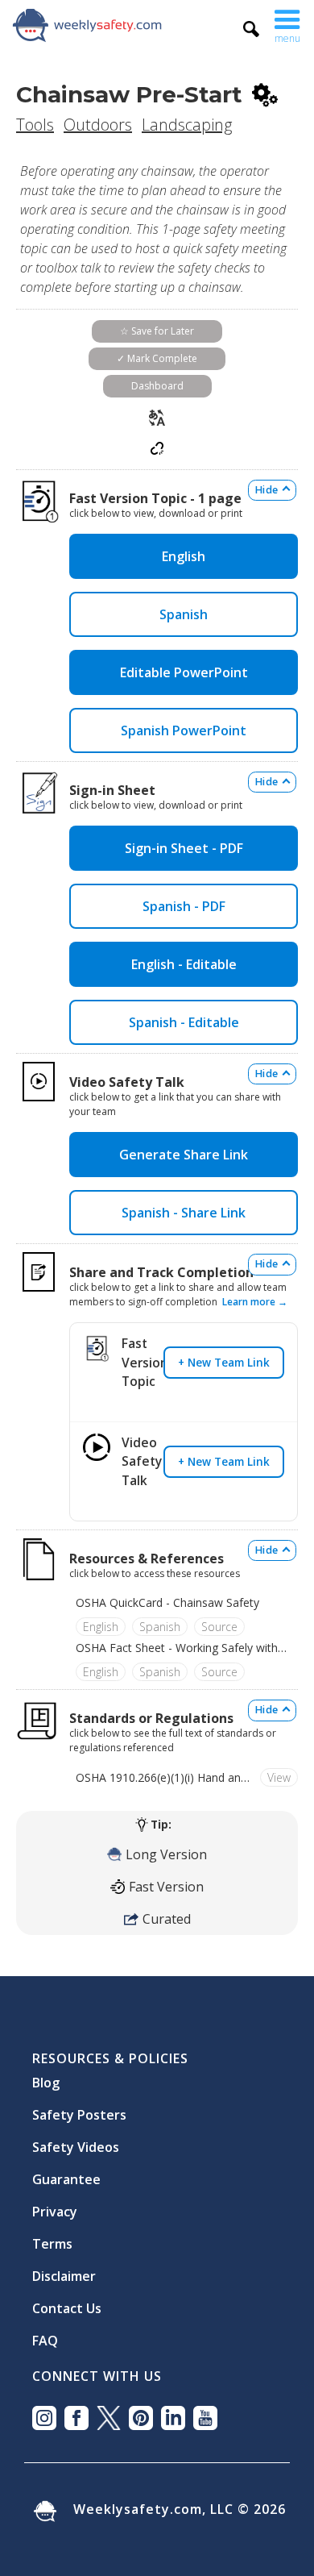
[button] (287, 25)
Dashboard (157, 386)
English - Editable (184, 964)
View (279, 1777)
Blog (46, 2076)
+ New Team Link (224, 1362)
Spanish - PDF (184, 906)
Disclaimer (64, 2270)
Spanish (184, 614)
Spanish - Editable (184, 1022)
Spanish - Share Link (184, 1213)
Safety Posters (79, 2108)
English (184, 556)
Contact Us (67, 2302)
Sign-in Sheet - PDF (184, 848)
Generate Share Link (184, 1155)
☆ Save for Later (157, 331)
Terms (52, 2237)
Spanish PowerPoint (184, 730)
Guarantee (66, 2173)
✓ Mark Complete (157, 358)
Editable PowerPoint (184, 672)
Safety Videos (76, 2141)
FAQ (45, 2334)
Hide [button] (266, 490)
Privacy (55, 2205)
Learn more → (255, 1302)
